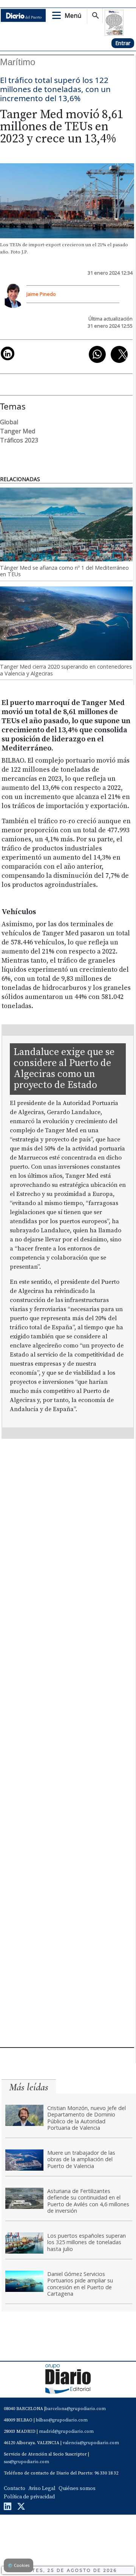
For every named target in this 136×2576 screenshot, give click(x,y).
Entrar (123, 43)
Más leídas (29, 2087)
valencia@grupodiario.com (91, 2443)
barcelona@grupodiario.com (76, 2409)
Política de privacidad (29, 2497)
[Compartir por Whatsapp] (97, 354)
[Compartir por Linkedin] (8, 353)
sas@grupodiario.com (26, 2462)
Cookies (19, 2565)
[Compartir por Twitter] (119, 354)
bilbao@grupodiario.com (62, 2420)
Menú (73, 16)
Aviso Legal (42, 2488)
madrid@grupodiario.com (66, 2431)
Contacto (15, 2488)
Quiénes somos (77, 2488)
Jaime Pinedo (41, 294)
